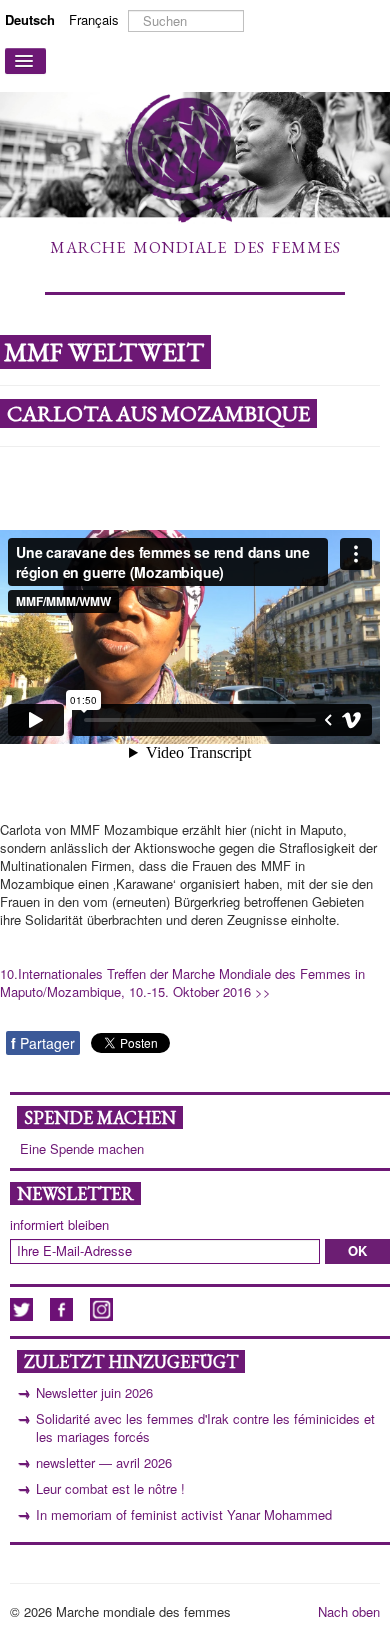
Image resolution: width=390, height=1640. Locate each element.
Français (94, 19)
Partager (43, 1043)
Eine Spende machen (82, 1149)
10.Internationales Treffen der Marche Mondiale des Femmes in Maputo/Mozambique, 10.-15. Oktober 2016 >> (182, 982)
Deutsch (32, 19)
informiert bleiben (59, 1225)
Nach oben (349, 1611)
